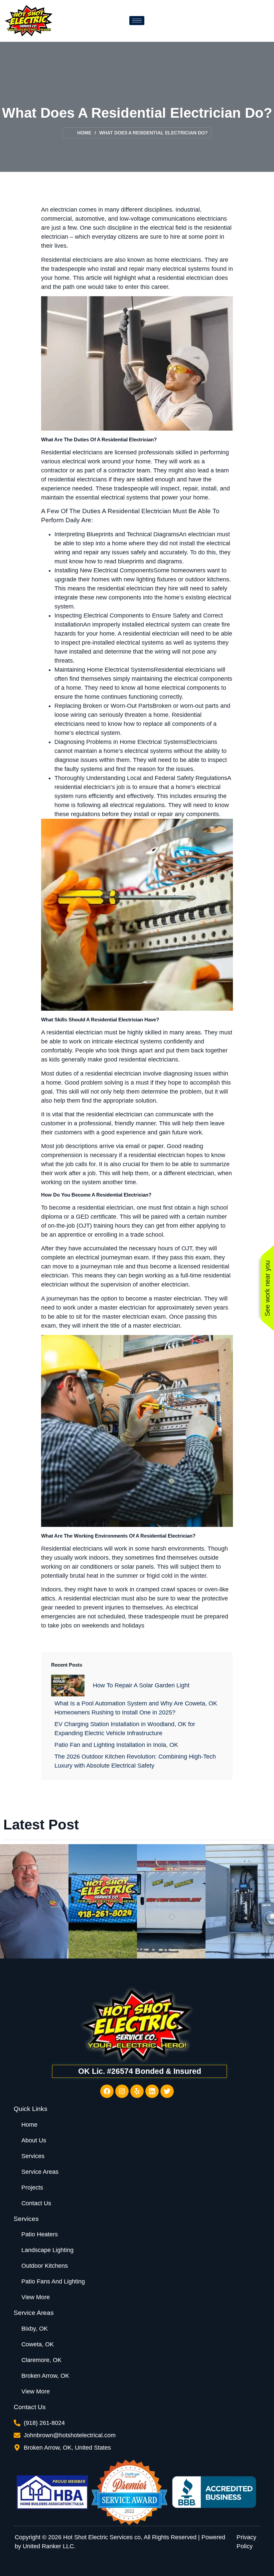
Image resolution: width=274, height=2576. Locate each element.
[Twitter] (167, 2091)
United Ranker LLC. (49, 2546)
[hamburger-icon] (137, 21)
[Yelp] (137, 2091)
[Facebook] (107, 2091)
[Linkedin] (152, 2091)
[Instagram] (122, 2091)
